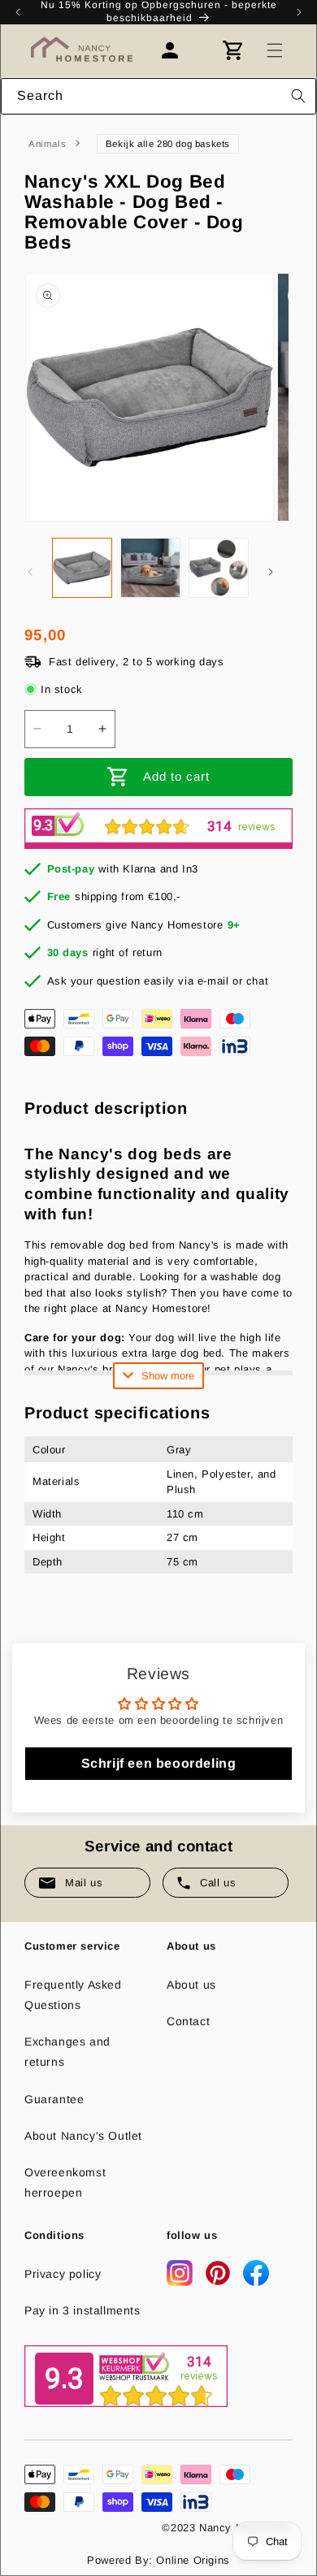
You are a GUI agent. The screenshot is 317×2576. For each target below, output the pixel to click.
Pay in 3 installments (83, 2310)
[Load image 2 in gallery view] (150, 568)
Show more (168, 1376)
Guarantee (54, 2099)
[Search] (298, 96)
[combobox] (158, 96)
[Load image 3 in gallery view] (219, 568)
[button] (275, 50)
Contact (188, 2021)
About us (191, 1985)
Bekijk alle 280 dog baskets (168, 144)
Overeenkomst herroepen (65, 2182)
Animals (47, 144)
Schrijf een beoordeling (159, 1763)
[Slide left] (30, 572)
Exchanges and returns (67, 2052)
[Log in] (178, 50)
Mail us (84, 1883)
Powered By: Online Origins (158, 2560)
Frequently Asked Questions (73, 1995)
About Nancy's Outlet (83, 2136)
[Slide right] (271, 572)
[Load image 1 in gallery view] (82, 568)
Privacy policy (63, 2274)
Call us (218, 1883)
